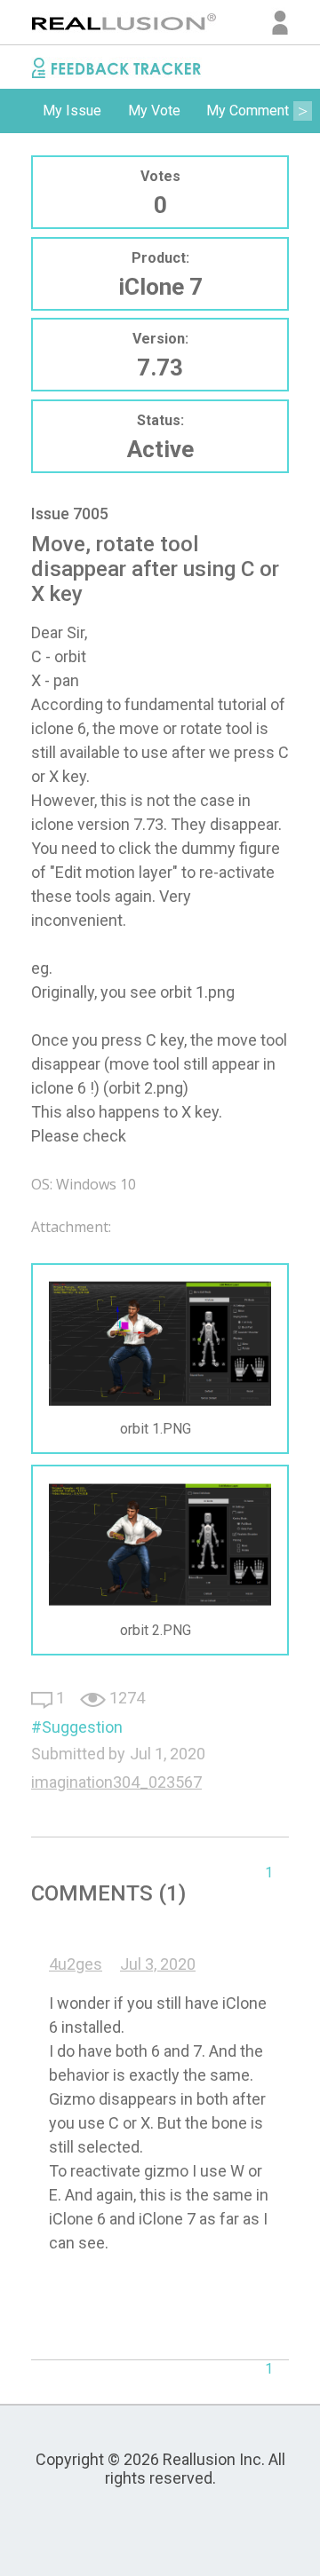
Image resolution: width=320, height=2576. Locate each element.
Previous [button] (18, 111)
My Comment (248, 111)
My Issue (72, 111)
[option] (72, 111)
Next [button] (302, 111)
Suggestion (82, 1727)
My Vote (154, 111)
